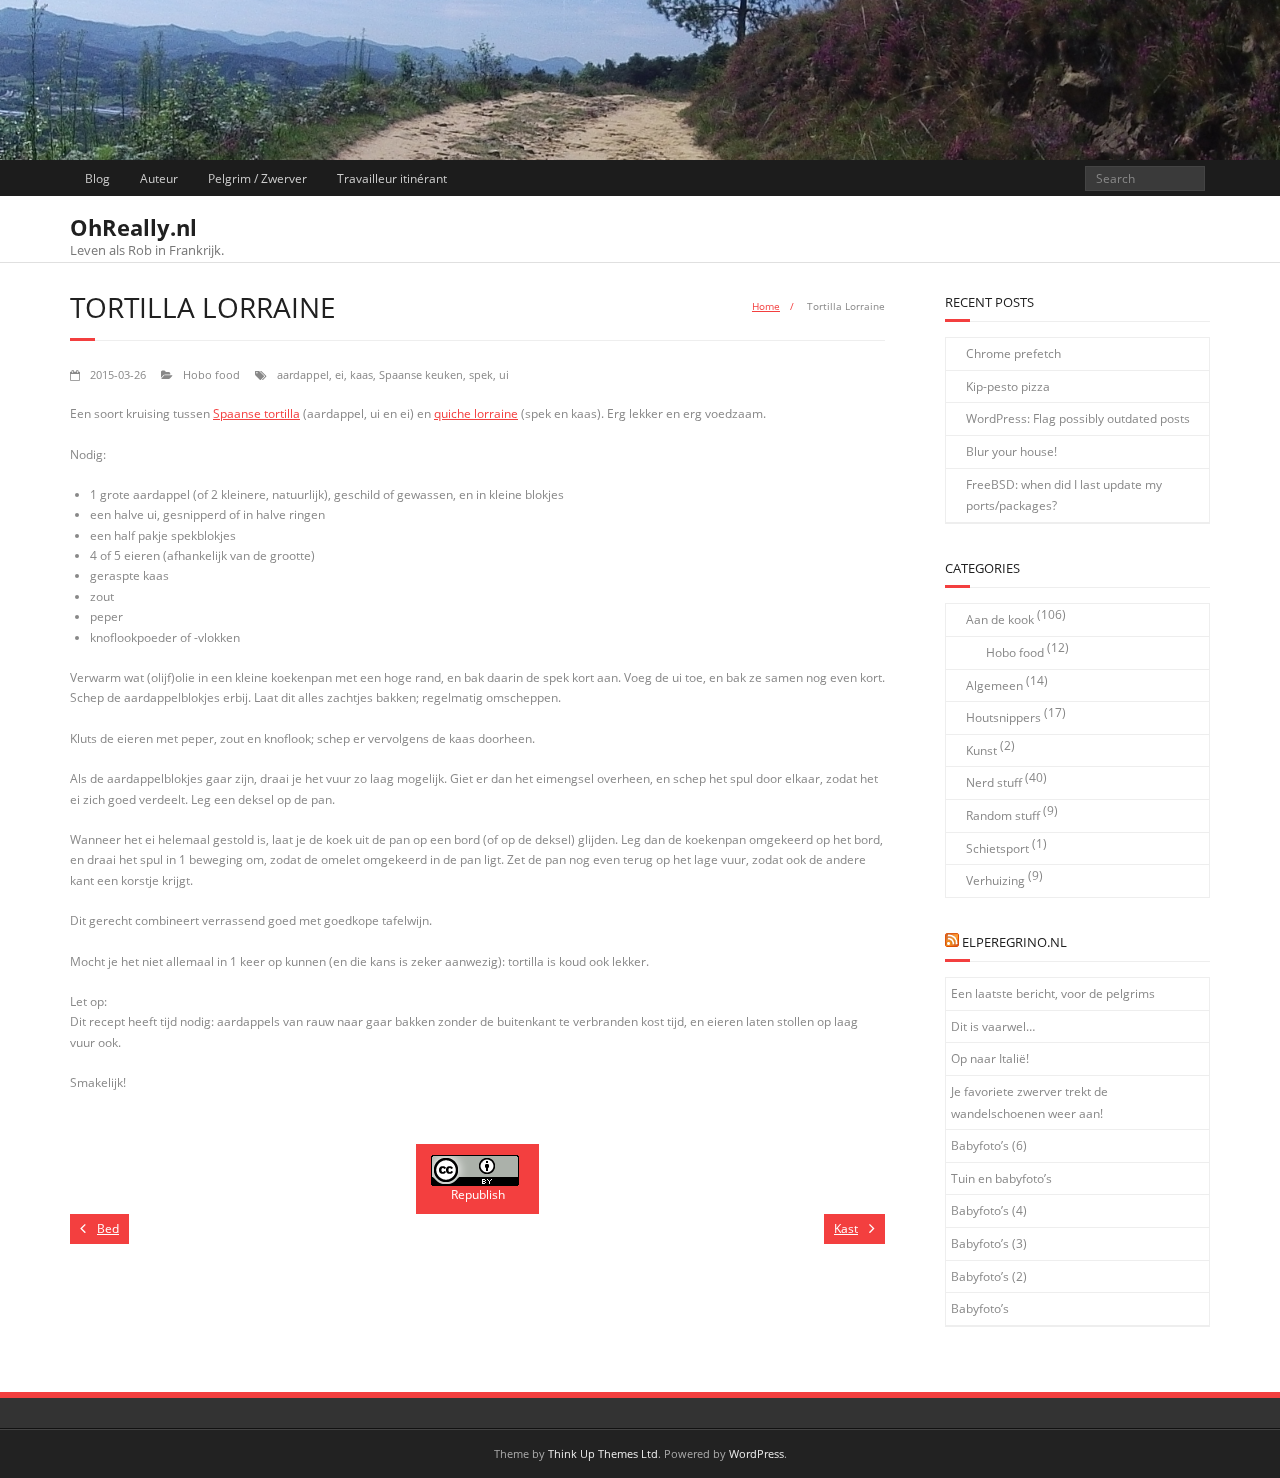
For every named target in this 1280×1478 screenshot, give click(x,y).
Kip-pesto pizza (1008, 386)
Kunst (981, 750)
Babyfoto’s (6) (989, 1145)
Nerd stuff (994, 782)
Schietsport (997, 848)
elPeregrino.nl (1014, 942)
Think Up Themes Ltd (603, 1453)
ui (504, 374)
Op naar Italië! (990, 1058)
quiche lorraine (476, 413)
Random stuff (1003, 815)
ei (339, 374)
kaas (361, 374)
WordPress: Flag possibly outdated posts (1078, 418)
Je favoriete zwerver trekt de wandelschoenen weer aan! (1029, 1102)
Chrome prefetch (1013, 353)
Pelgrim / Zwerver (257, 178)
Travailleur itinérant (392, 178)
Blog (97, 178)
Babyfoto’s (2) (989, 1276)
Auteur (159, 178)
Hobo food (211, 374)
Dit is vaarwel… (993, 1026)
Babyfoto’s (980, 1308)
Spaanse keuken (421, 374)
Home (766, 306)
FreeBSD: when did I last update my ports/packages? (1064, 495)
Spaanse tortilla (256, 413)
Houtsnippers (1003, 717)
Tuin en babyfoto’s (1001, 1178)
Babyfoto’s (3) (989, 1243)
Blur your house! (1011, 451)
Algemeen (994, 685)
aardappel (303, 374)
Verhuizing (995, 880)
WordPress (756, 1453)
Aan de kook (1000, 619)
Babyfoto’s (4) (989, 1210)
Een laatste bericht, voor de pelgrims (1053, 993)
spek (481, 374)
